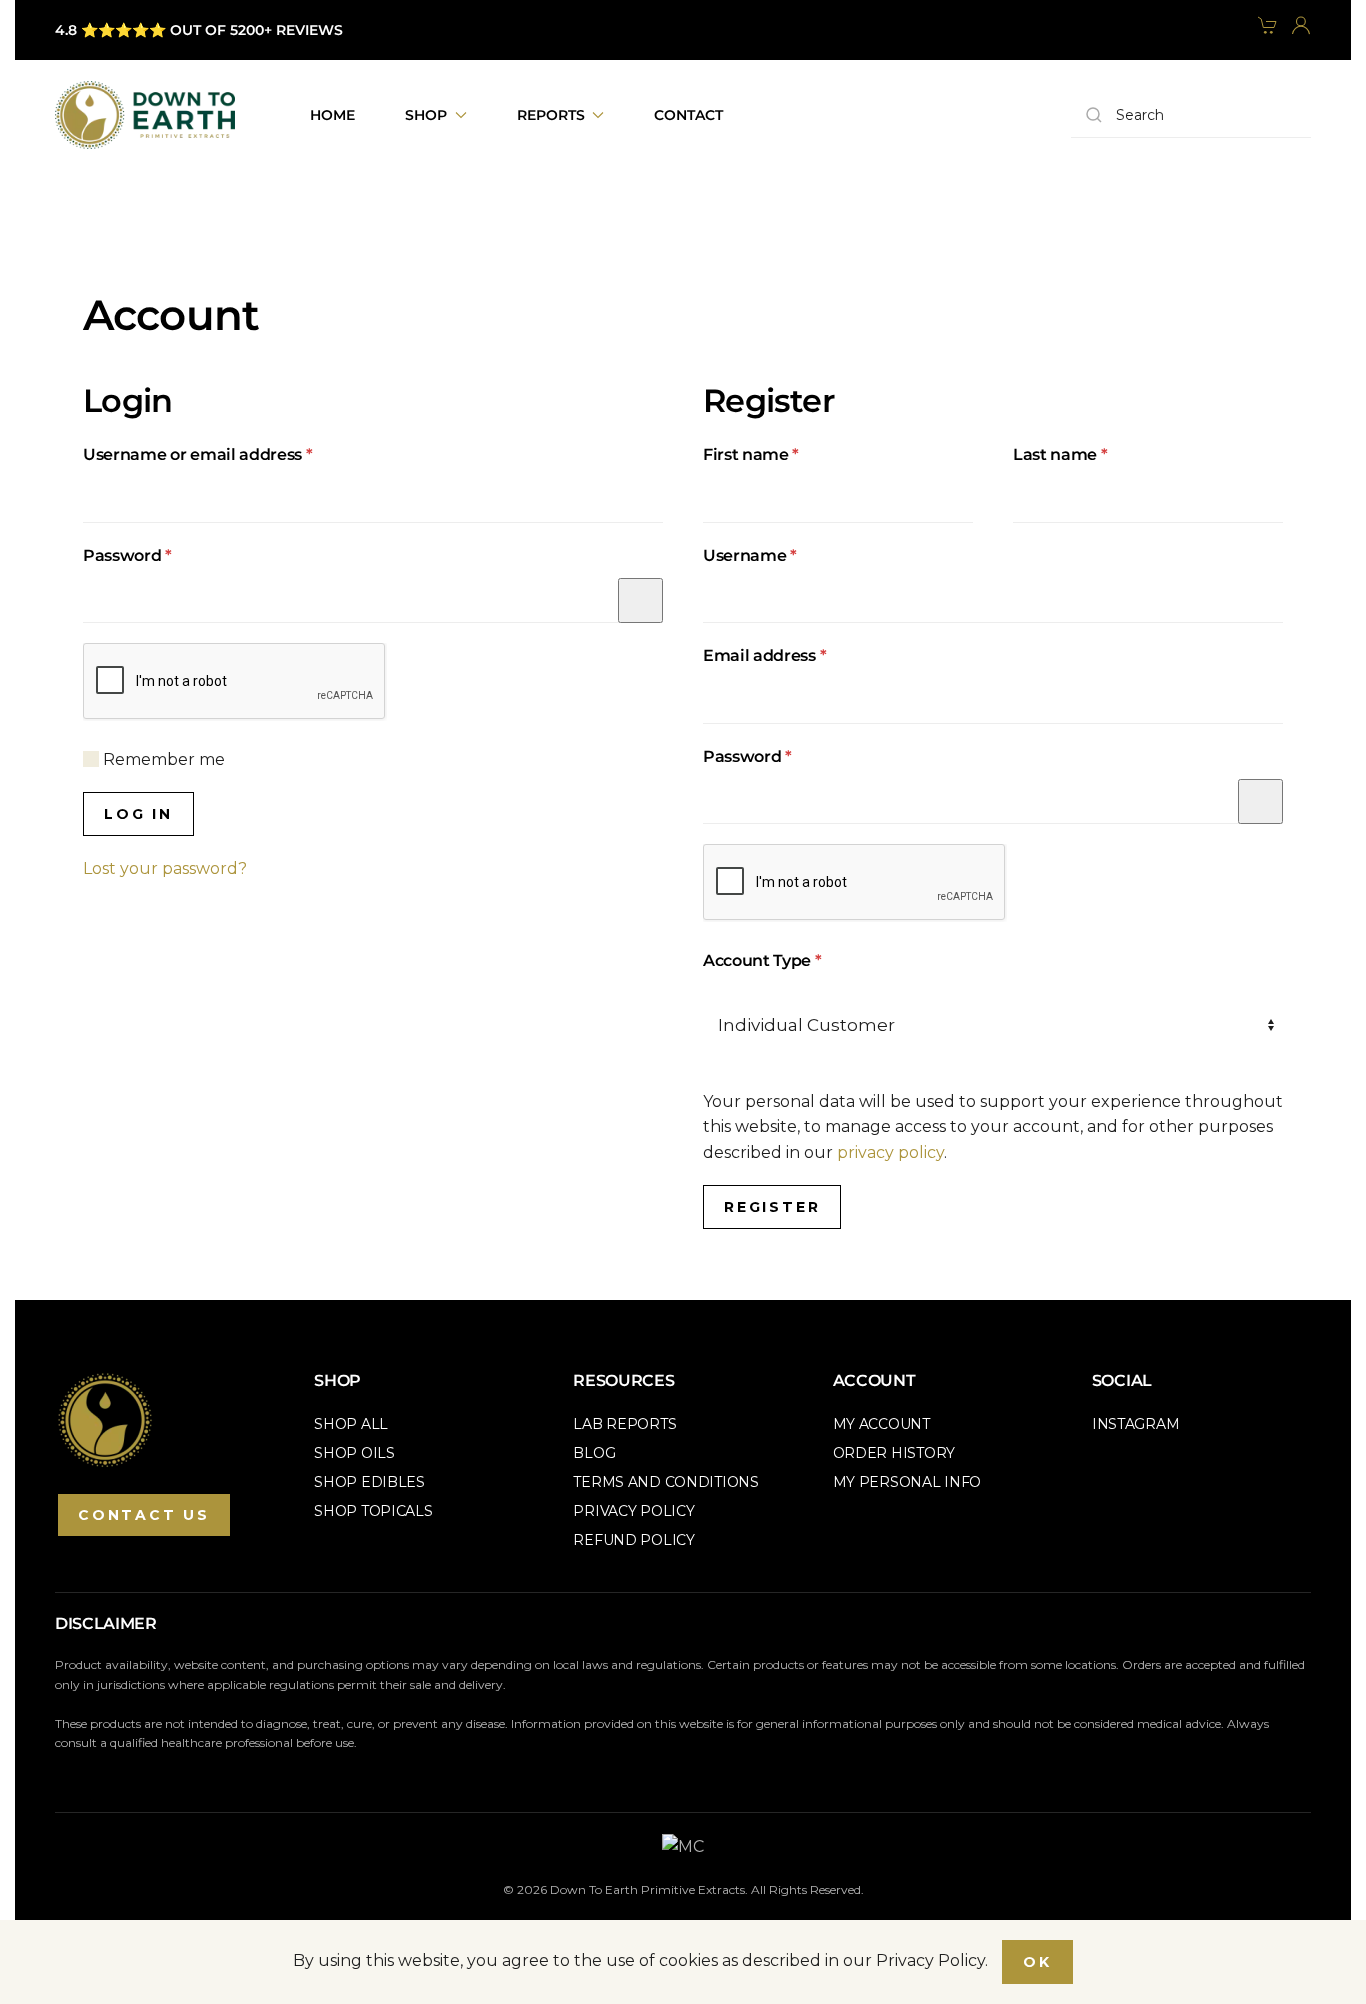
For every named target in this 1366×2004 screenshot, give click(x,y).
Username (786, 555)
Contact (688, 115)
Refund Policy (633, 1540)
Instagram (1135, 1424)
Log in (138, 814)
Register (772, 1207)
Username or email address (234, 454)
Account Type (762, 960)
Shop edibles (369, 1482)
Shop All (351, 1424)
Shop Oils (354, 1453)
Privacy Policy (633, 1511)
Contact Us (144, 1515)
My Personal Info (907, 1482)
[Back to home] (145, 115)
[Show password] (640, 600)
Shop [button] (426, 115)
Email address (801, 655)
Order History (894, 1453)
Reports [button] (551, 115)
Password (164, 555)
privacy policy (890, 1152)
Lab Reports (624, 1424)
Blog (594, 1453)
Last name (1060, 454)
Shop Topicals (373, 1511)
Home (332, 115)
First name (751, 454)
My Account (881, 1424)
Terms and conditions (665, 1482)
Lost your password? (165, 868)
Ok (1037, 1962)
